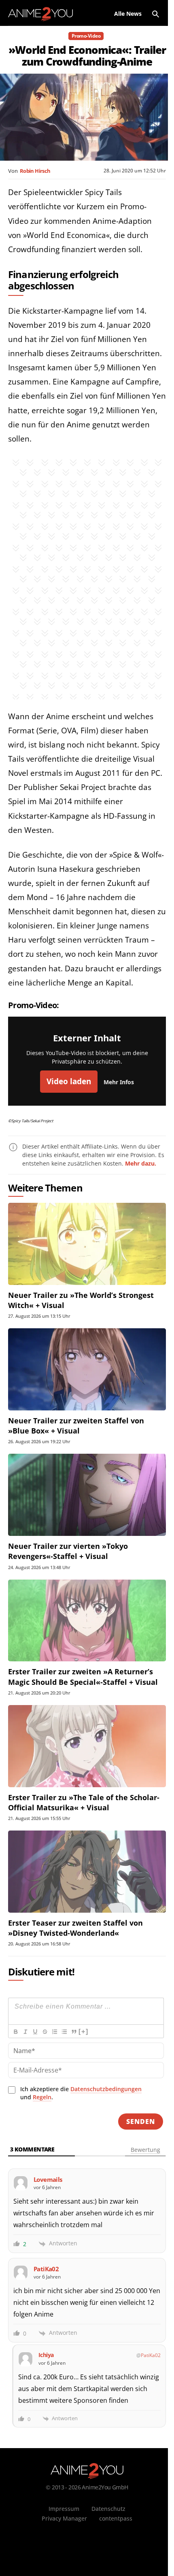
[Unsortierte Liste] (64, 2032)
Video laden (69, 1081)
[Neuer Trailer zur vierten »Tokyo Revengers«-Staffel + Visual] (87, 1495)
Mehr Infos (119, 1082)
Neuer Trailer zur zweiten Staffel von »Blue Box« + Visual (76, 1426)
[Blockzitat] (74, 2032)
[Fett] (15, 2032)
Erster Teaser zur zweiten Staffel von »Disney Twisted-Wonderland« (75, 1928)
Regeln (42, 2097)
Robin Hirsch (35, 171)
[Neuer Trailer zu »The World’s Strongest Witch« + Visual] (87, 1244)
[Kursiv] (25, 2032)
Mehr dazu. (141, 1163)
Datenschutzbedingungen (106, 2089)
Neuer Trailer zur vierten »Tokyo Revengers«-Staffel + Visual (68, 1551)
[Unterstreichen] (35, 2032)
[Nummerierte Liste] (54, 2032)
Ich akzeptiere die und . (81, 2093)
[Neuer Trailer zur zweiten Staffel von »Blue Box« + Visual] (87, 1369)
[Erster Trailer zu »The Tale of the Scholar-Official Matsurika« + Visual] (87, 1746)
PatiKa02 (151, 2355)
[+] (83, 2031)
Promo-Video (86, 36)
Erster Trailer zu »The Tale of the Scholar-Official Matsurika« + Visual (84, 1802)
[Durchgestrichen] (45, 2032)
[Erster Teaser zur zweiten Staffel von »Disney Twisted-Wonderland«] (87, 1872)
